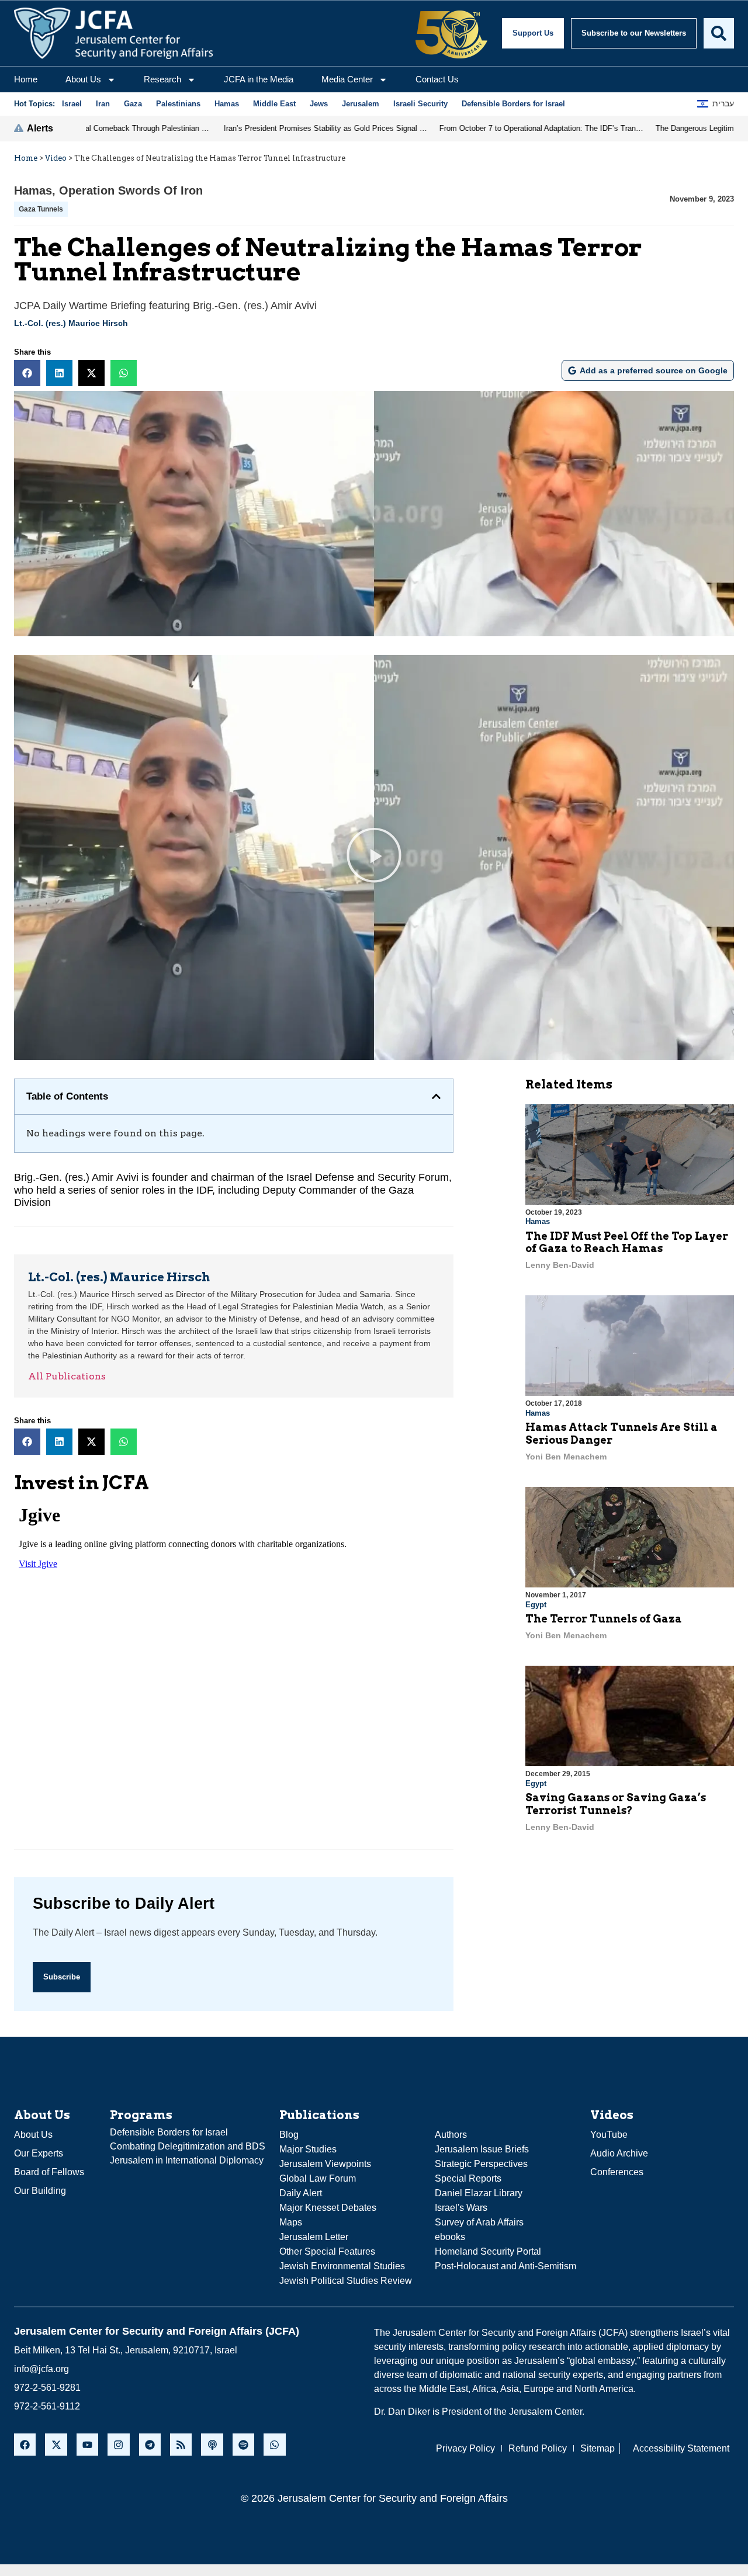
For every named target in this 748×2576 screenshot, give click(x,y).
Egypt (536, 1605)
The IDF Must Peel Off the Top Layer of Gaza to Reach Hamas (627, 1242)
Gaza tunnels (41, 209)
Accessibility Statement (681, 2448)
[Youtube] (87, 2444)
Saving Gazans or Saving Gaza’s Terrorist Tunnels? (616, 1804)
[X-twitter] (56, 2444)
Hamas (33, 190)
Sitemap (598, 2448)
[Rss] (181, 2444)
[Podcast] (212, 2444)
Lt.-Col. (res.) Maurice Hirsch (71, 323)
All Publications (67, 1376)
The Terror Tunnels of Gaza (604, 1619)
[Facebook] (25, 2444)
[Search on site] (719, 33)
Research (162, 79)
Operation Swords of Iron (131, 190)
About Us (83, 79)
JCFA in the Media (259, 79)
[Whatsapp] (274, 2444)
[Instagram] (118, 2444)
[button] (27, 373)
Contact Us (437, 79)
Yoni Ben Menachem (566, 1457)
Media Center (347, 79)
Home (26, 79)
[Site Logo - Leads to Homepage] (113, 33)
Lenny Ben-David (560, 1265)
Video (56, 158)
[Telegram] (150, 2444)
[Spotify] (243, 2444)
